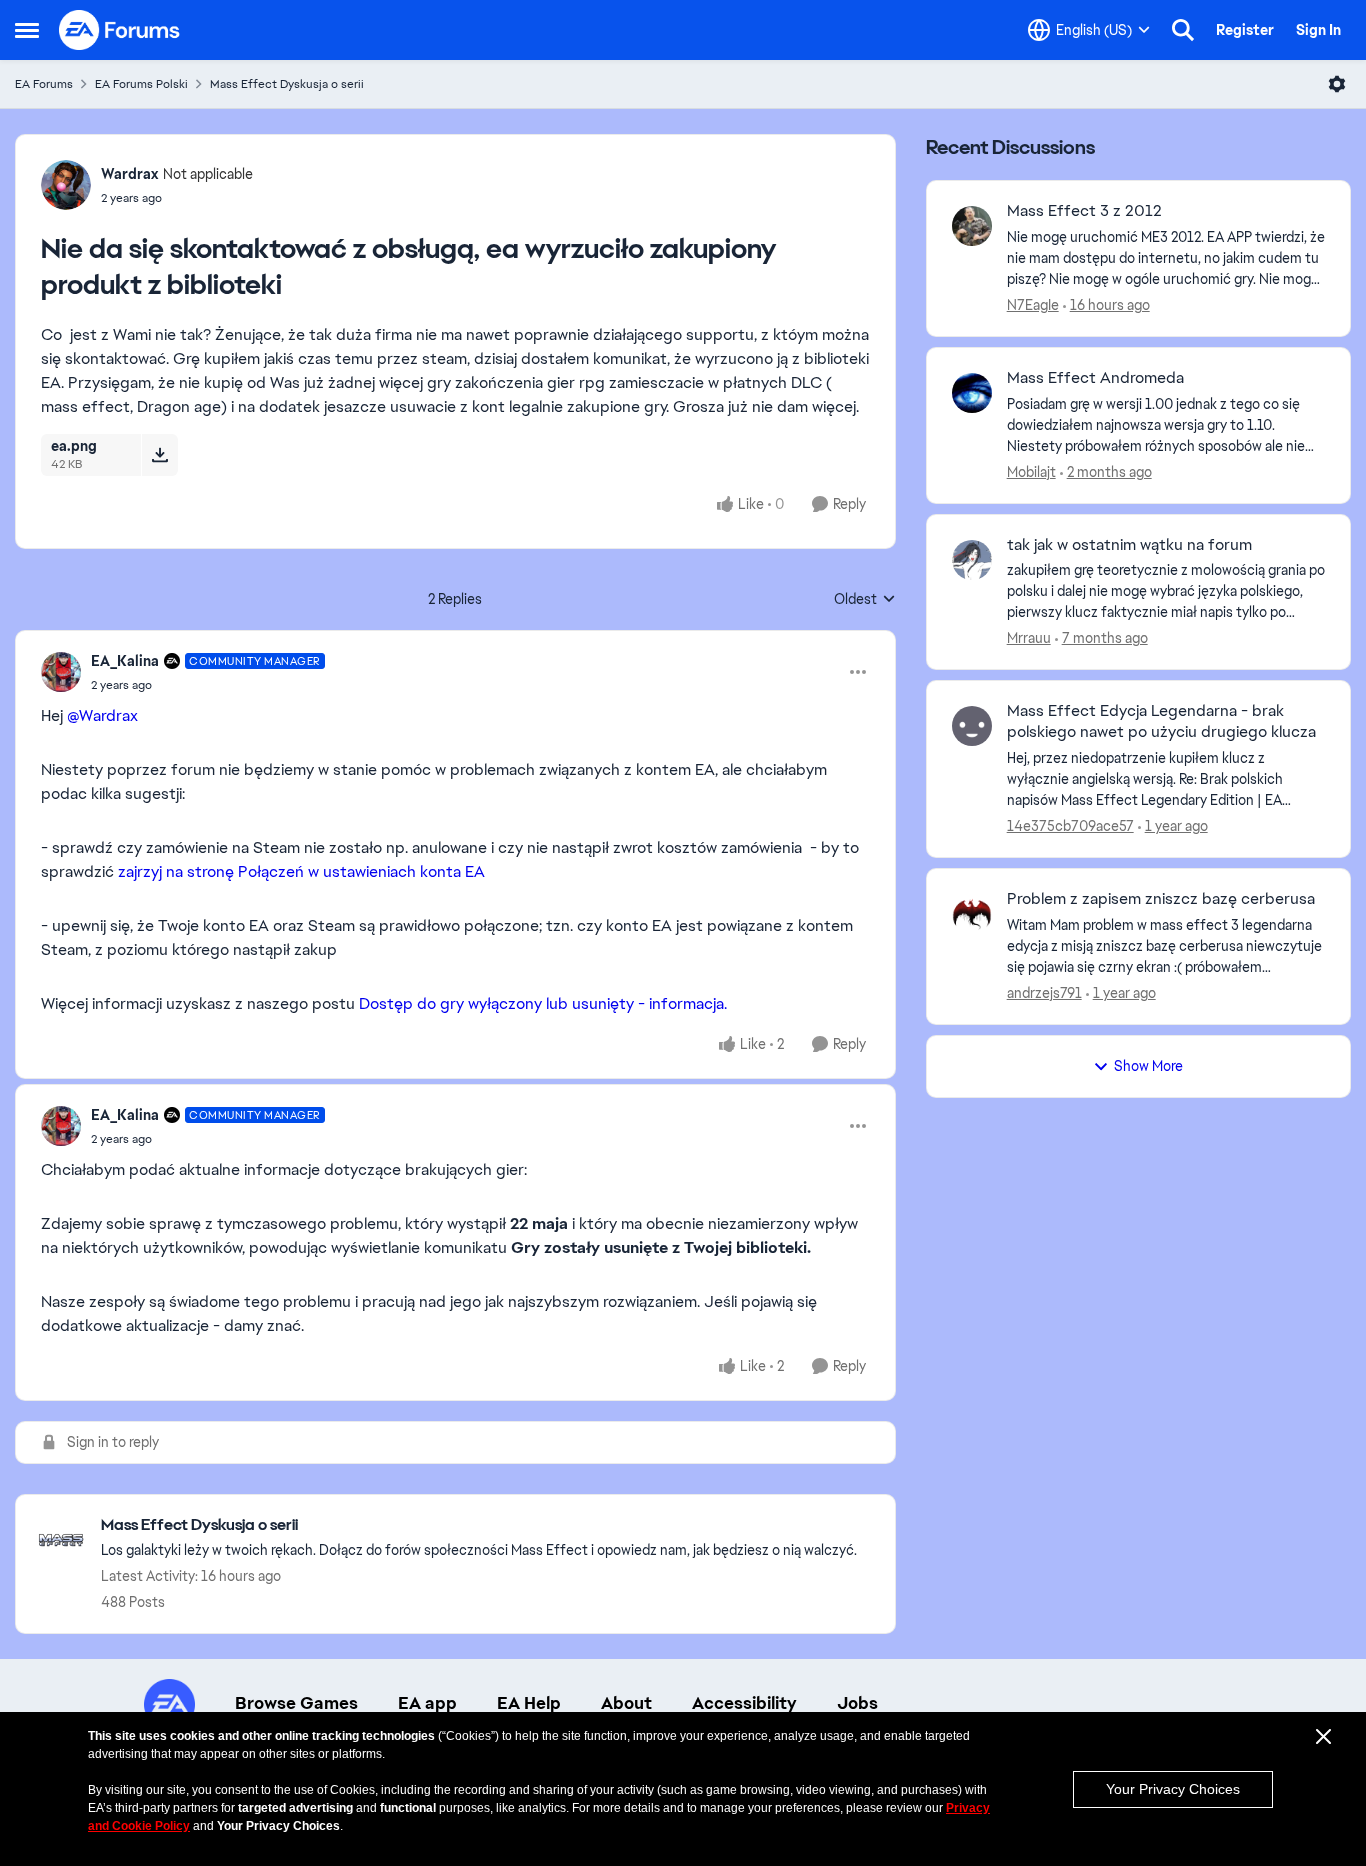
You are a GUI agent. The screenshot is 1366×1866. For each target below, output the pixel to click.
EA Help (529, 1703)
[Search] (1183, 30)
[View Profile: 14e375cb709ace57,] (972, 726)
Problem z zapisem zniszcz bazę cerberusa (1161, 899)
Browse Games (296, 1703)
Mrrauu (1029, 638)
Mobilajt (1031, 472)
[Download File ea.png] (159, 455)
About (626, 1703)
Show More (1148, 1066)
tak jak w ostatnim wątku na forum (1129, 545)
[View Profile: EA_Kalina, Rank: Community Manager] (61, 672)
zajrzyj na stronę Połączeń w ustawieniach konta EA (301, 871)
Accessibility (744, 1703)
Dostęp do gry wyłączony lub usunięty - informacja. (543, 1003)
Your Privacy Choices (1173, 1789)
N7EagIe (1033, 305)
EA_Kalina (125, 661)
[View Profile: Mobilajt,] (972, 393)
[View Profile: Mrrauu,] (972, 560)
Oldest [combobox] (865, 600)
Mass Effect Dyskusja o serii (287, 84)
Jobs (857, 1703)
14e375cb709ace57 (1070, 826)
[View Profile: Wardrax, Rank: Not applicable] (66, 185)
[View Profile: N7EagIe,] (972, 226)
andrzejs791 (1044, 993)
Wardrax (129, 174)
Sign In (1318, 30)
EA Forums (44, 84)
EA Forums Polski (141, 84)
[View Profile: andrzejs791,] (972, 914)
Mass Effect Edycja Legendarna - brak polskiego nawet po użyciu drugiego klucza (1161, 721)
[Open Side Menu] (27, 30)
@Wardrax (102, 715)
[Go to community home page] (120, 30)
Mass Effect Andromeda (1095, 378)
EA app (427, 1703)
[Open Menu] (1337, 84)
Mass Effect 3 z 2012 (1084, 211)
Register (1245, 30)
